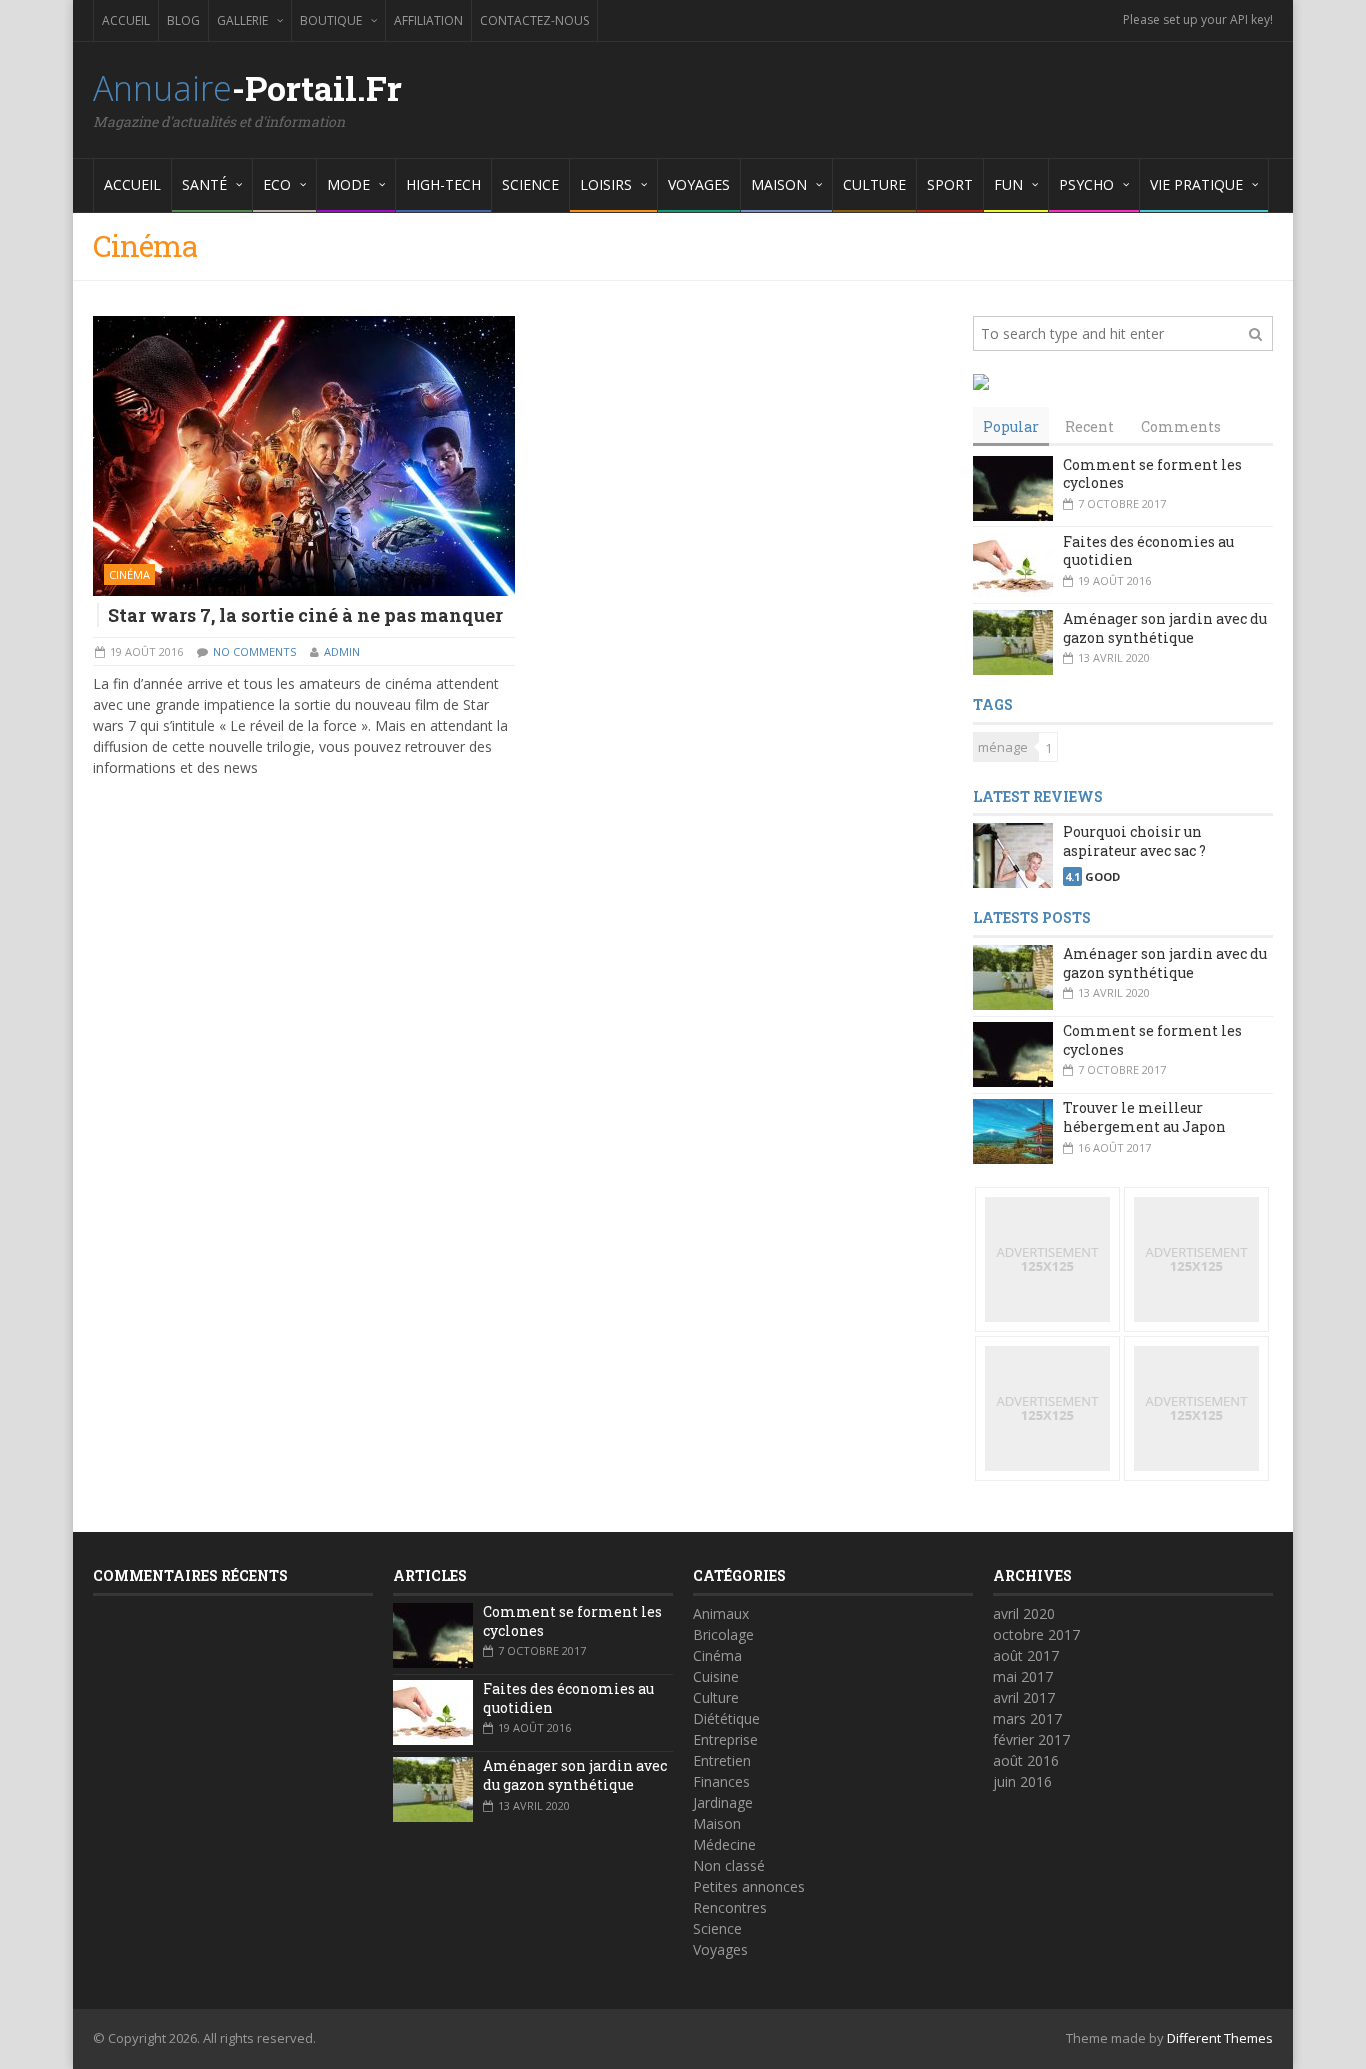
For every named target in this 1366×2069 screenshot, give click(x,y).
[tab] (1011, 426)
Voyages (699, 184)
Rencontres (730, 1907)
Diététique (726, 1718)
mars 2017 (1027, 1718)
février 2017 (1031, 1739)
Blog (183, 20)
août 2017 (1026, 1655)
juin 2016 (1022, 1781)
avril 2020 (1024, 1613)
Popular (1011, 426)
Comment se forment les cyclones (1152, 474)
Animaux (721, 1613)
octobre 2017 (1036, 1634)
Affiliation (428, 20)
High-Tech (443, 184)
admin (342, 651)
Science (530, 184)
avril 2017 (1024, 1697)
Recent (1089, 426)
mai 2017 (1023, 1676)
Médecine (724, 1844)
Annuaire (247, 88)
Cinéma (129, 574)
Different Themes (1220, 2038)
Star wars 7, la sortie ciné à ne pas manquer (305, 615)
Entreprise (725, 1739)
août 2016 (1026, 1760)
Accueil (126, 20)
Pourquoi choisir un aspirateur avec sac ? (1134, 841)
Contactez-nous (534, 20)
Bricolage (723, 1634)
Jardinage (723, 1802)
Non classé (729, 1865)
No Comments (254, 651)
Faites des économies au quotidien (1148, 551)
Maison (717, 1823)
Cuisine (716, 1676)
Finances (721, 1781)
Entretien (722, 1760)
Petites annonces (749, 1886)
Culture (874, 184)
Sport (950, 184)
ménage (1003, 747)
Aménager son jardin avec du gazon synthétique (1165, 628)
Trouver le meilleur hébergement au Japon (1144, 1117)
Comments (1181, 426)
